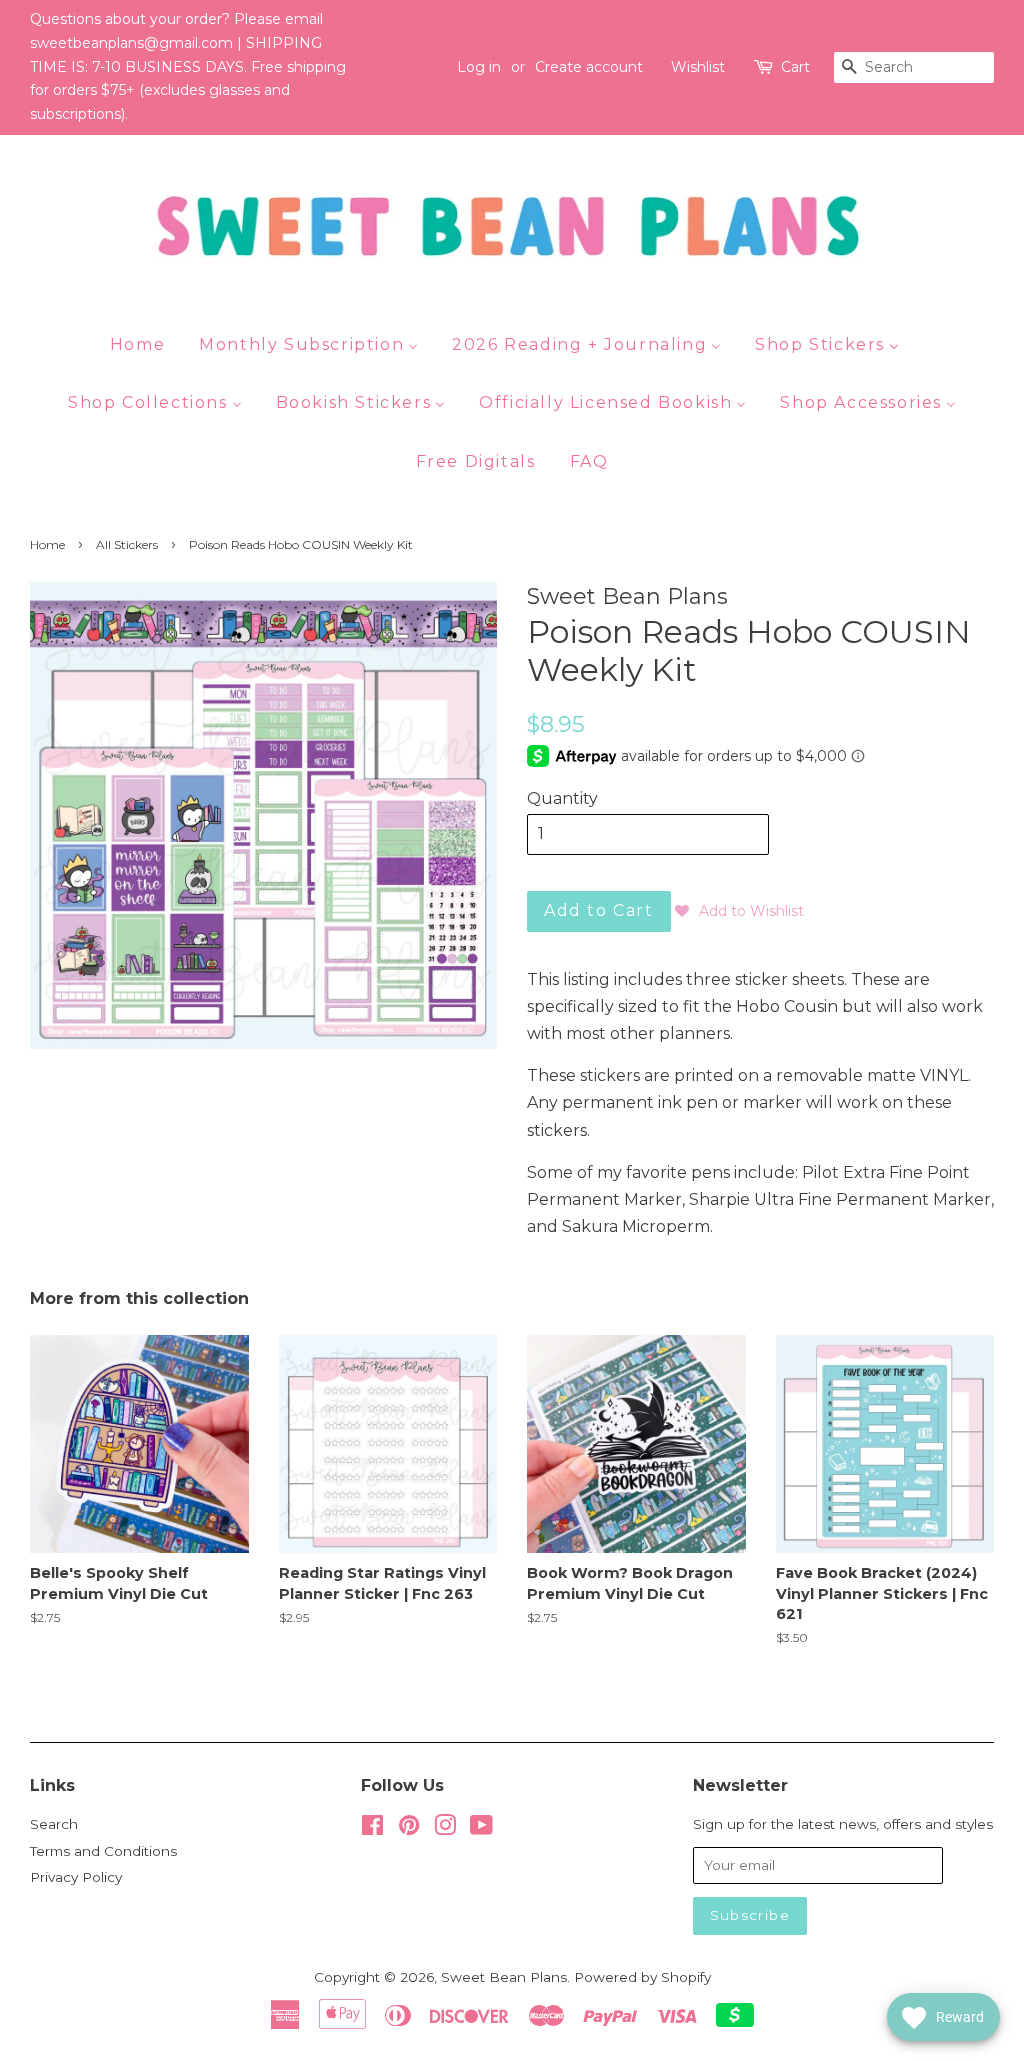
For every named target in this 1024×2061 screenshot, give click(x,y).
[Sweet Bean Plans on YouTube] (481, 1829)
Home (47, 544)
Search (54, 1824)
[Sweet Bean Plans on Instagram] (445, 1829)
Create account (589, 67)
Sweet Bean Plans (504, 1977)
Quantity (562, 798)
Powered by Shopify (642, 1977)
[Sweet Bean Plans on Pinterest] (409, 1829)
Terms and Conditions (103, 1851)
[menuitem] (145, 344)
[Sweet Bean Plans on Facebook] (372, 1829)
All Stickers (127, 544)
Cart (795, 67)
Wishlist (698, 67)
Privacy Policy (76, 1877)
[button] (739, 911)
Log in (479, 67)
